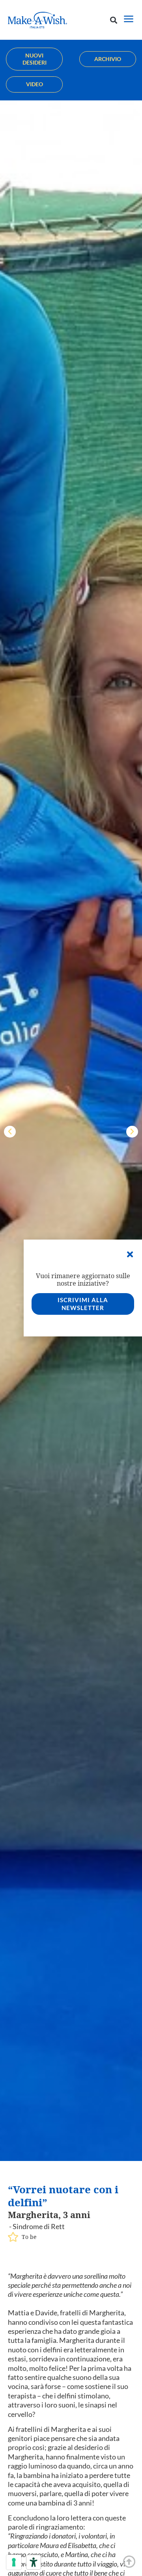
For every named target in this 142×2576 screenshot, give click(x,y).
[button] (113, 20)
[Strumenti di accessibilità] (34, 2562)
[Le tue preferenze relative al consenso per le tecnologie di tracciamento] (14, 2562)
